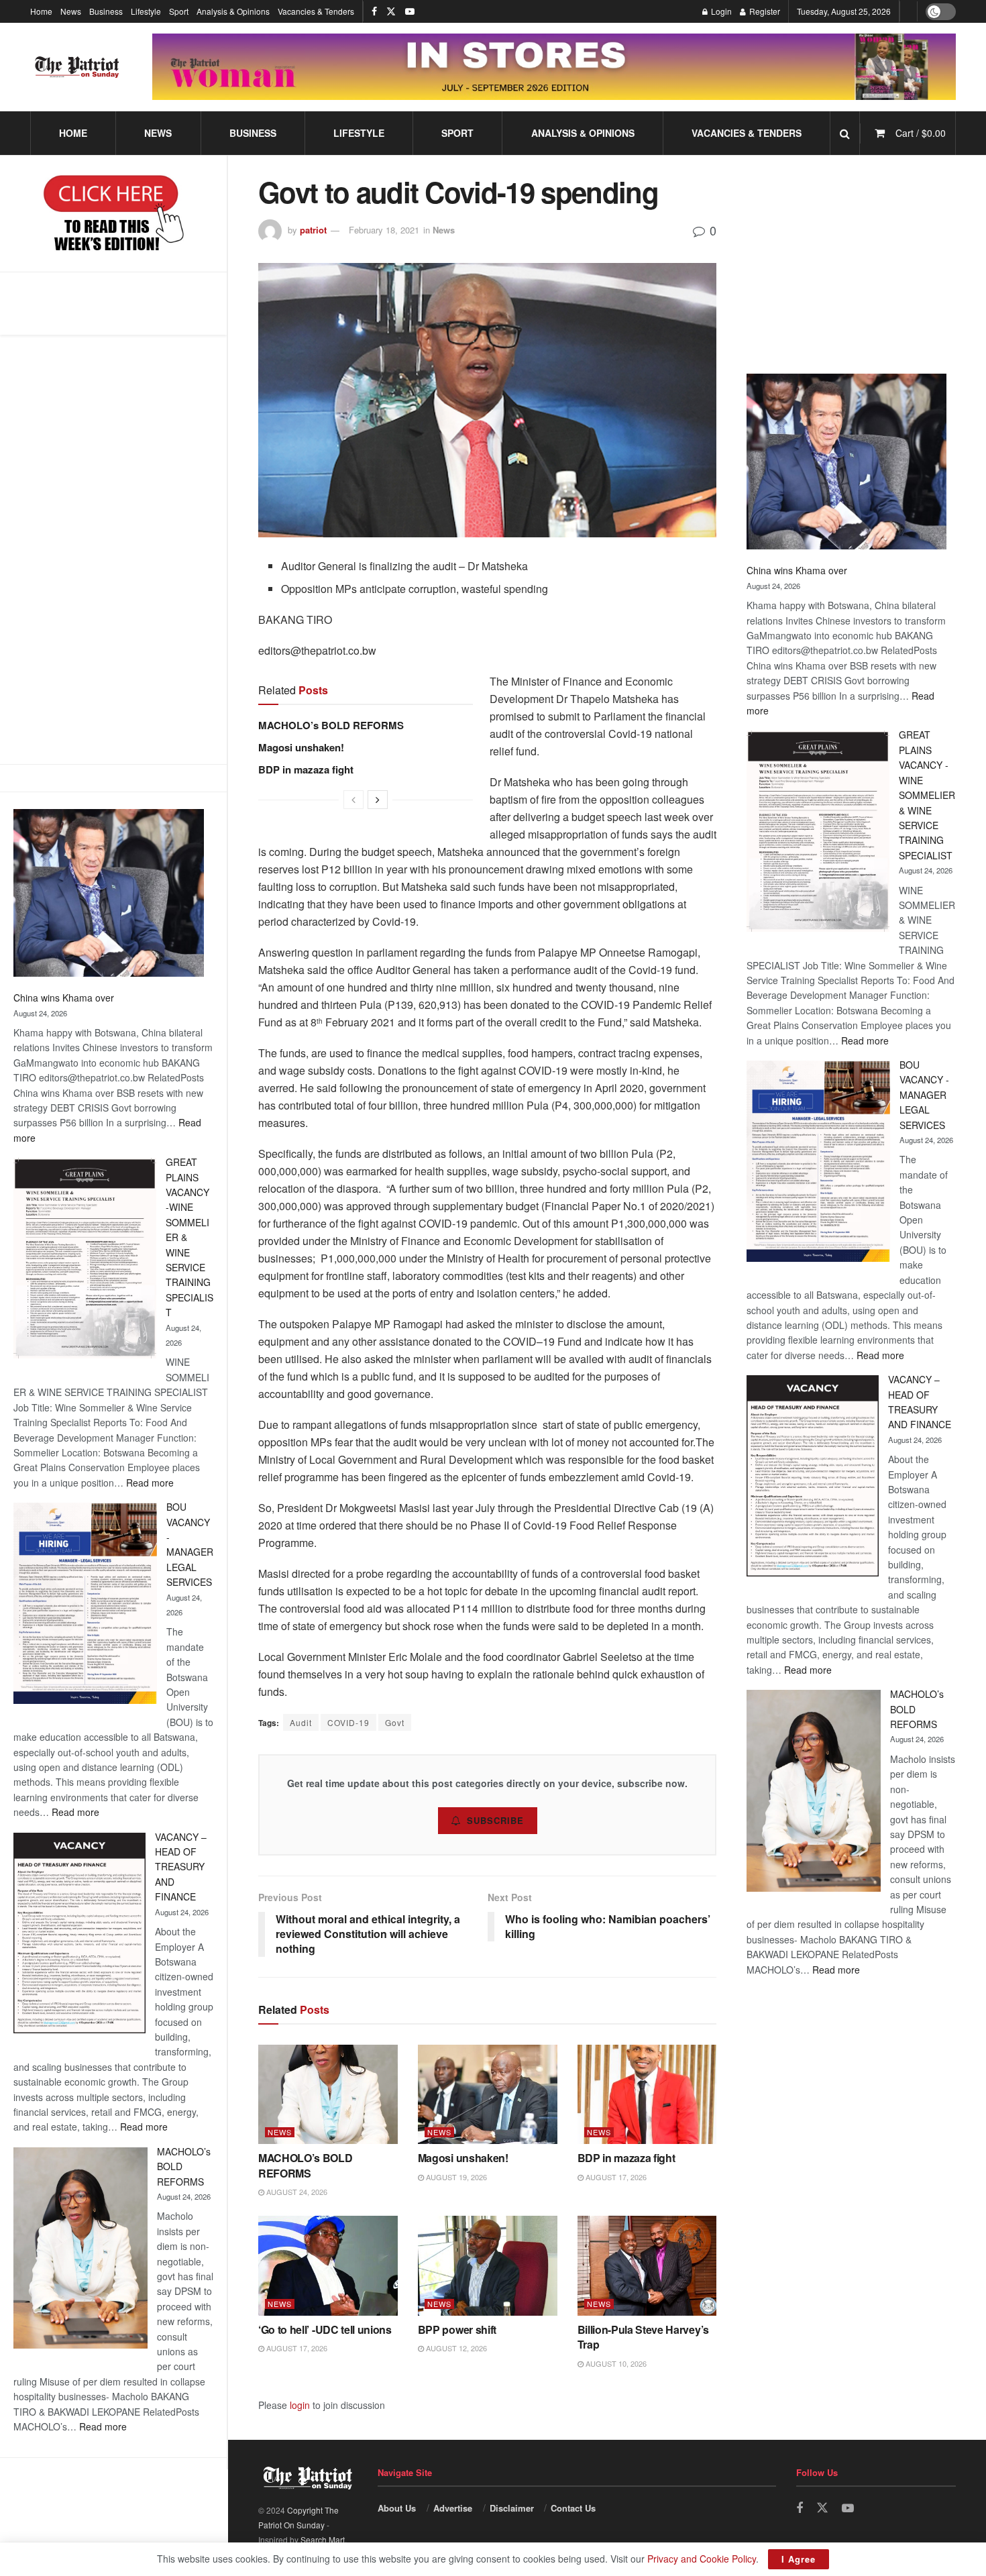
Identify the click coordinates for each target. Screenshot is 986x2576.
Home (41, 11)
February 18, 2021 (384, 230)
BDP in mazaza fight (306, 769)
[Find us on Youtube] (410, 11)
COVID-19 (348, 1722)
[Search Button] (845, 133)
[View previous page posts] (353, 800)
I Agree (799, 2559)
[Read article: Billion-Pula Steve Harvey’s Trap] (647, 2266)
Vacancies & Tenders (316, 11)
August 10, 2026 (615, 2363)
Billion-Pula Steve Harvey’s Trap (643, 2337)
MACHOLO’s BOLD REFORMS (331, 725)
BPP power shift (457, 2329)
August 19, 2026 (455, 2177)
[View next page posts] (378, 800)
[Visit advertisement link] (554, 67)
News (71, 11)
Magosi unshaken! (301, 747)
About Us (397, 2508)
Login (720, 11)
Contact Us (573, 2508)
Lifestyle (146, 11)
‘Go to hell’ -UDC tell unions (325, 2329)
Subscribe (495, 1820)
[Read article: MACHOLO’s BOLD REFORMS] (328, 2095)
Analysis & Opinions (233, 11)
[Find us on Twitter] (391, 11)
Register (764, 11)
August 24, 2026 (296, 2192)
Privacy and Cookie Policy (702, 2559)
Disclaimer (512, 2508)
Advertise (453, 2508)
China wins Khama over (64, 998)
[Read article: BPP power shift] (488, 2266)
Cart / (921, 133)
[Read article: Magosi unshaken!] (488, 2095)
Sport (179, 11)
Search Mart (323, 2539)
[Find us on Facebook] (374, 11)
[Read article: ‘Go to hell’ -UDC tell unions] (328, 2266)
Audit (301, 1722)
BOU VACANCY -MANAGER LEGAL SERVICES (924, 1095)
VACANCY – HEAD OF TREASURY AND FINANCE (181, 1867)
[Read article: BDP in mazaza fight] (647, 2095)
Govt (395, 1722)
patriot (313, 230)
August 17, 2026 (615, 2177)
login (300, 2405)
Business (106, 11)
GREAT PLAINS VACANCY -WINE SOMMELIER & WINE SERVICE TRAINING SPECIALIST (927, 795)
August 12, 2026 (455, 2348)
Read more (150, 1483)
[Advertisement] (113, 549)
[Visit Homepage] (77, 67)
